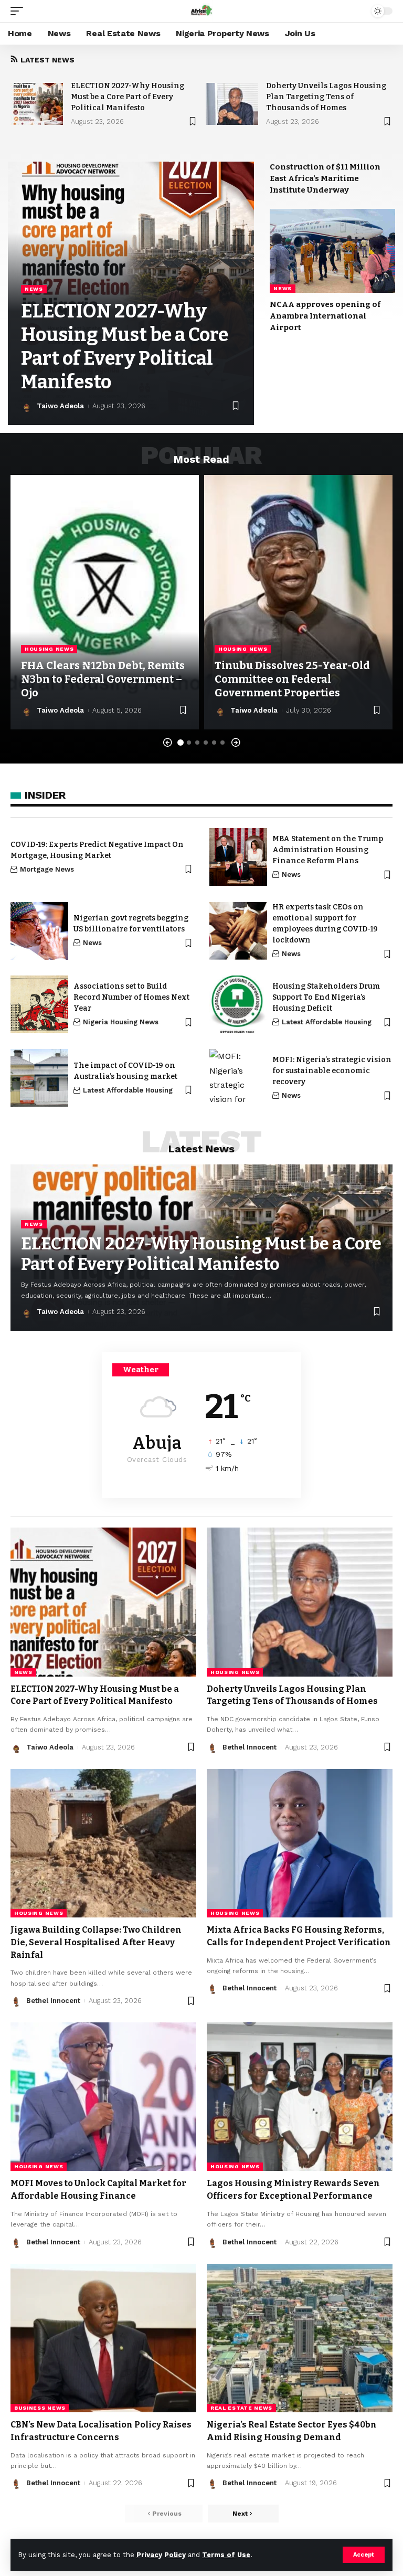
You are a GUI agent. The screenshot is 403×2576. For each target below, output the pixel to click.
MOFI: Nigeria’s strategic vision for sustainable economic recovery (332, 1071)
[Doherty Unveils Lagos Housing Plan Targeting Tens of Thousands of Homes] (232, 104)
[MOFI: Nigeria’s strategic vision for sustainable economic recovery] (238, 1078)
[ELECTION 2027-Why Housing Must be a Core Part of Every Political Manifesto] (37, 104)
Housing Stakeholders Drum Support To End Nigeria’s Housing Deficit (326, 997)
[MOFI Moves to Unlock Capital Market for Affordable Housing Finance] (103, 2097)
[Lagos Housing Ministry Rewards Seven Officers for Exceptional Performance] (300, 2097)
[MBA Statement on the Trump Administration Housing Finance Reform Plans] (238, 857)
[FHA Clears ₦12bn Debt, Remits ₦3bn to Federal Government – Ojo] (105, 602)
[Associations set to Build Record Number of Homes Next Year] (39, 1004)
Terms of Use (226, 2555)
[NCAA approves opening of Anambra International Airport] (332, 251)
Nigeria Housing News (121, 1022)
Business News (40, 2408)
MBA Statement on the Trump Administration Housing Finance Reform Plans (328, 850)
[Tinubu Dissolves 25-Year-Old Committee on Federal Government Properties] (298, 602)
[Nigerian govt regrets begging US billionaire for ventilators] (39, 931)
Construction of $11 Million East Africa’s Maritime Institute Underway (325, 178)
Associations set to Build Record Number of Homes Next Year (131, 997)
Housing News (49, 649)
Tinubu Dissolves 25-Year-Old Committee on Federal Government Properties (292, 679)
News (34, 289)
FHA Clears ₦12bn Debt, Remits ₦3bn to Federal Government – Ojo (103, 679)
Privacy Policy (161, 2555)
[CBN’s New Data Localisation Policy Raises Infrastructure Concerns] (103, 2338)
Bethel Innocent (250, 1747)
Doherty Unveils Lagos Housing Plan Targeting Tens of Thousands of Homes (326, 97)
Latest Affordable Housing (327, 1022)
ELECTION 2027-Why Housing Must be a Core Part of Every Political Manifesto (128, 97)
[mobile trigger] (19, 11)
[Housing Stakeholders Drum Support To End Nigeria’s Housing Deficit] (238, 1004)
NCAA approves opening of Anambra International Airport (325, 316)
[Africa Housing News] (201, 11)
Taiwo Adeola (60, 406)
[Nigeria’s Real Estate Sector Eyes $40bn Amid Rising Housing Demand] (300, 2338)
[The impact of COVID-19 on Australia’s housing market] (39, 1078)
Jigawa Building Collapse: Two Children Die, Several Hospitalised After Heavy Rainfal (96, 1942)
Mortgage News (47, 869)
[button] (167, 743)
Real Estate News (241, 2408)
